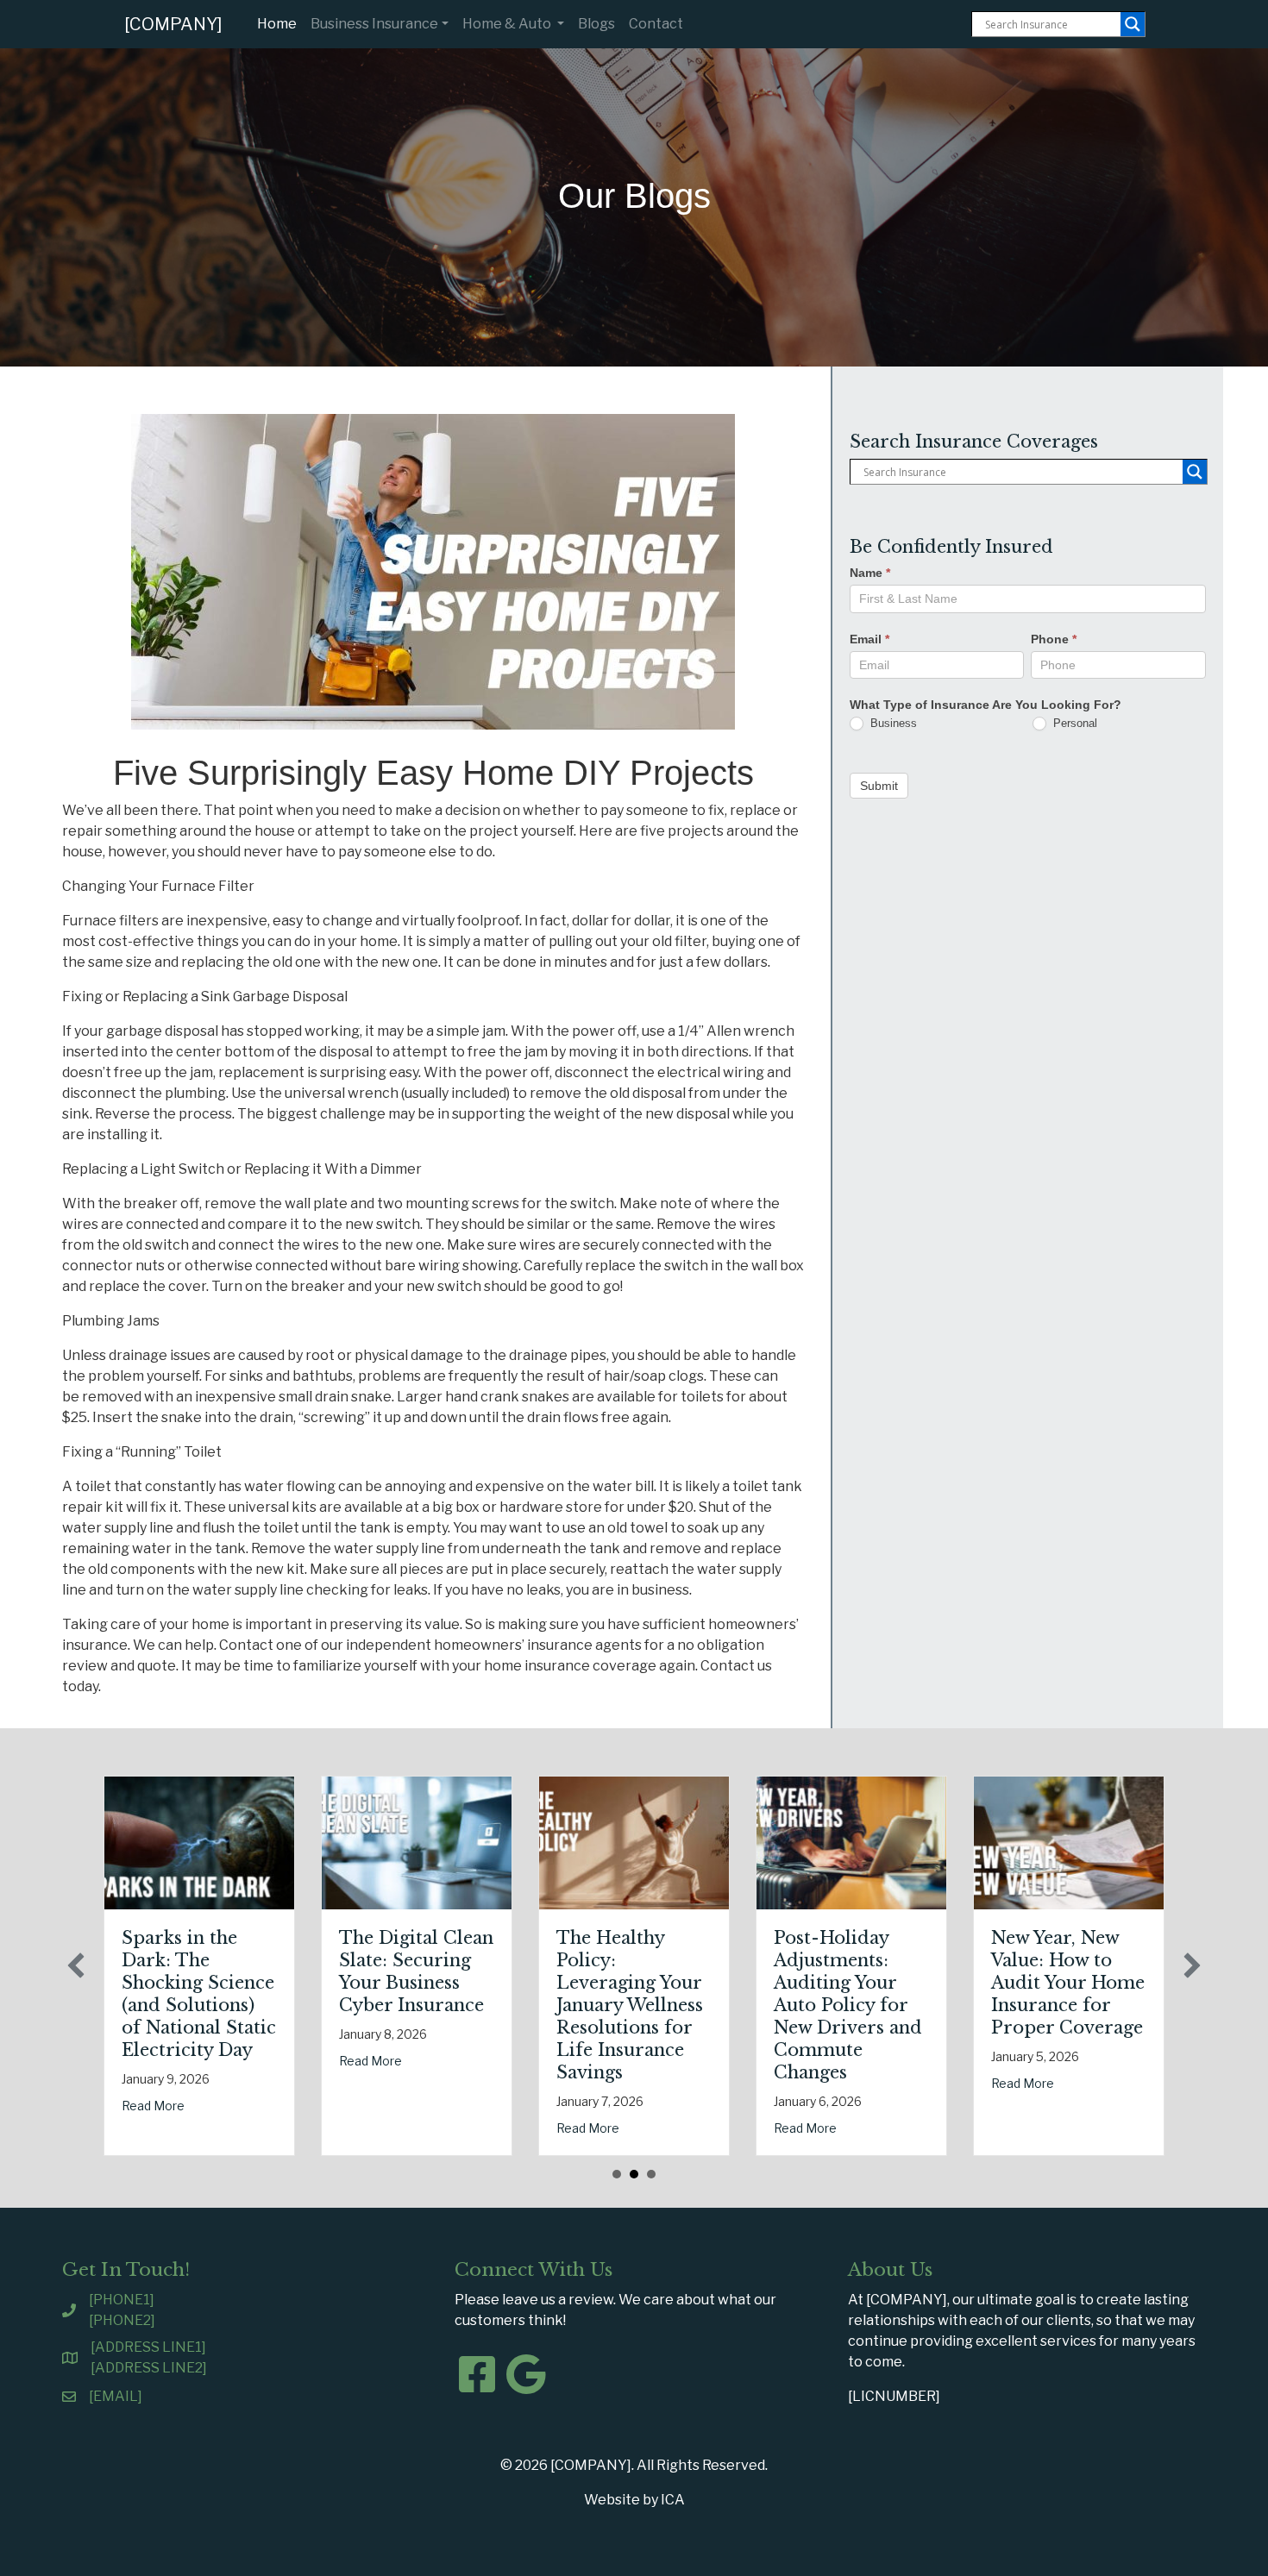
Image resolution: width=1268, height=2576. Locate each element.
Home (280, 23)
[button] (76, 1965)
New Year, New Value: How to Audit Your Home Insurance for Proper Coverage (1068, 1983)
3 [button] (651, 2174)
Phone (1054, 638)
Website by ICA (634, 2500)
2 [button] (634, 2174)
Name (870, 573)
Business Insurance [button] (374, 24)
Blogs (596, 24)
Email (869, 638)
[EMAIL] (116, 2396)
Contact (656, 24)
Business (892, 722)
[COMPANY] (173, 24)
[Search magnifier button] (1133, 24)
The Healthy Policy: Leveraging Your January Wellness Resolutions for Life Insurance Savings (630, 2005)
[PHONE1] (122, 2300)
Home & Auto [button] (508, 24)
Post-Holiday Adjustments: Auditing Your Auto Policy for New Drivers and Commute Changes (848, 2005)
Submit (879, 785)
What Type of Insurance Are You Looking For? (986, 704)
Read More (153, 2106)
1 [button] (617, 2174)
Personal (1073, 722)
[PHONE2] (122, 2320)
